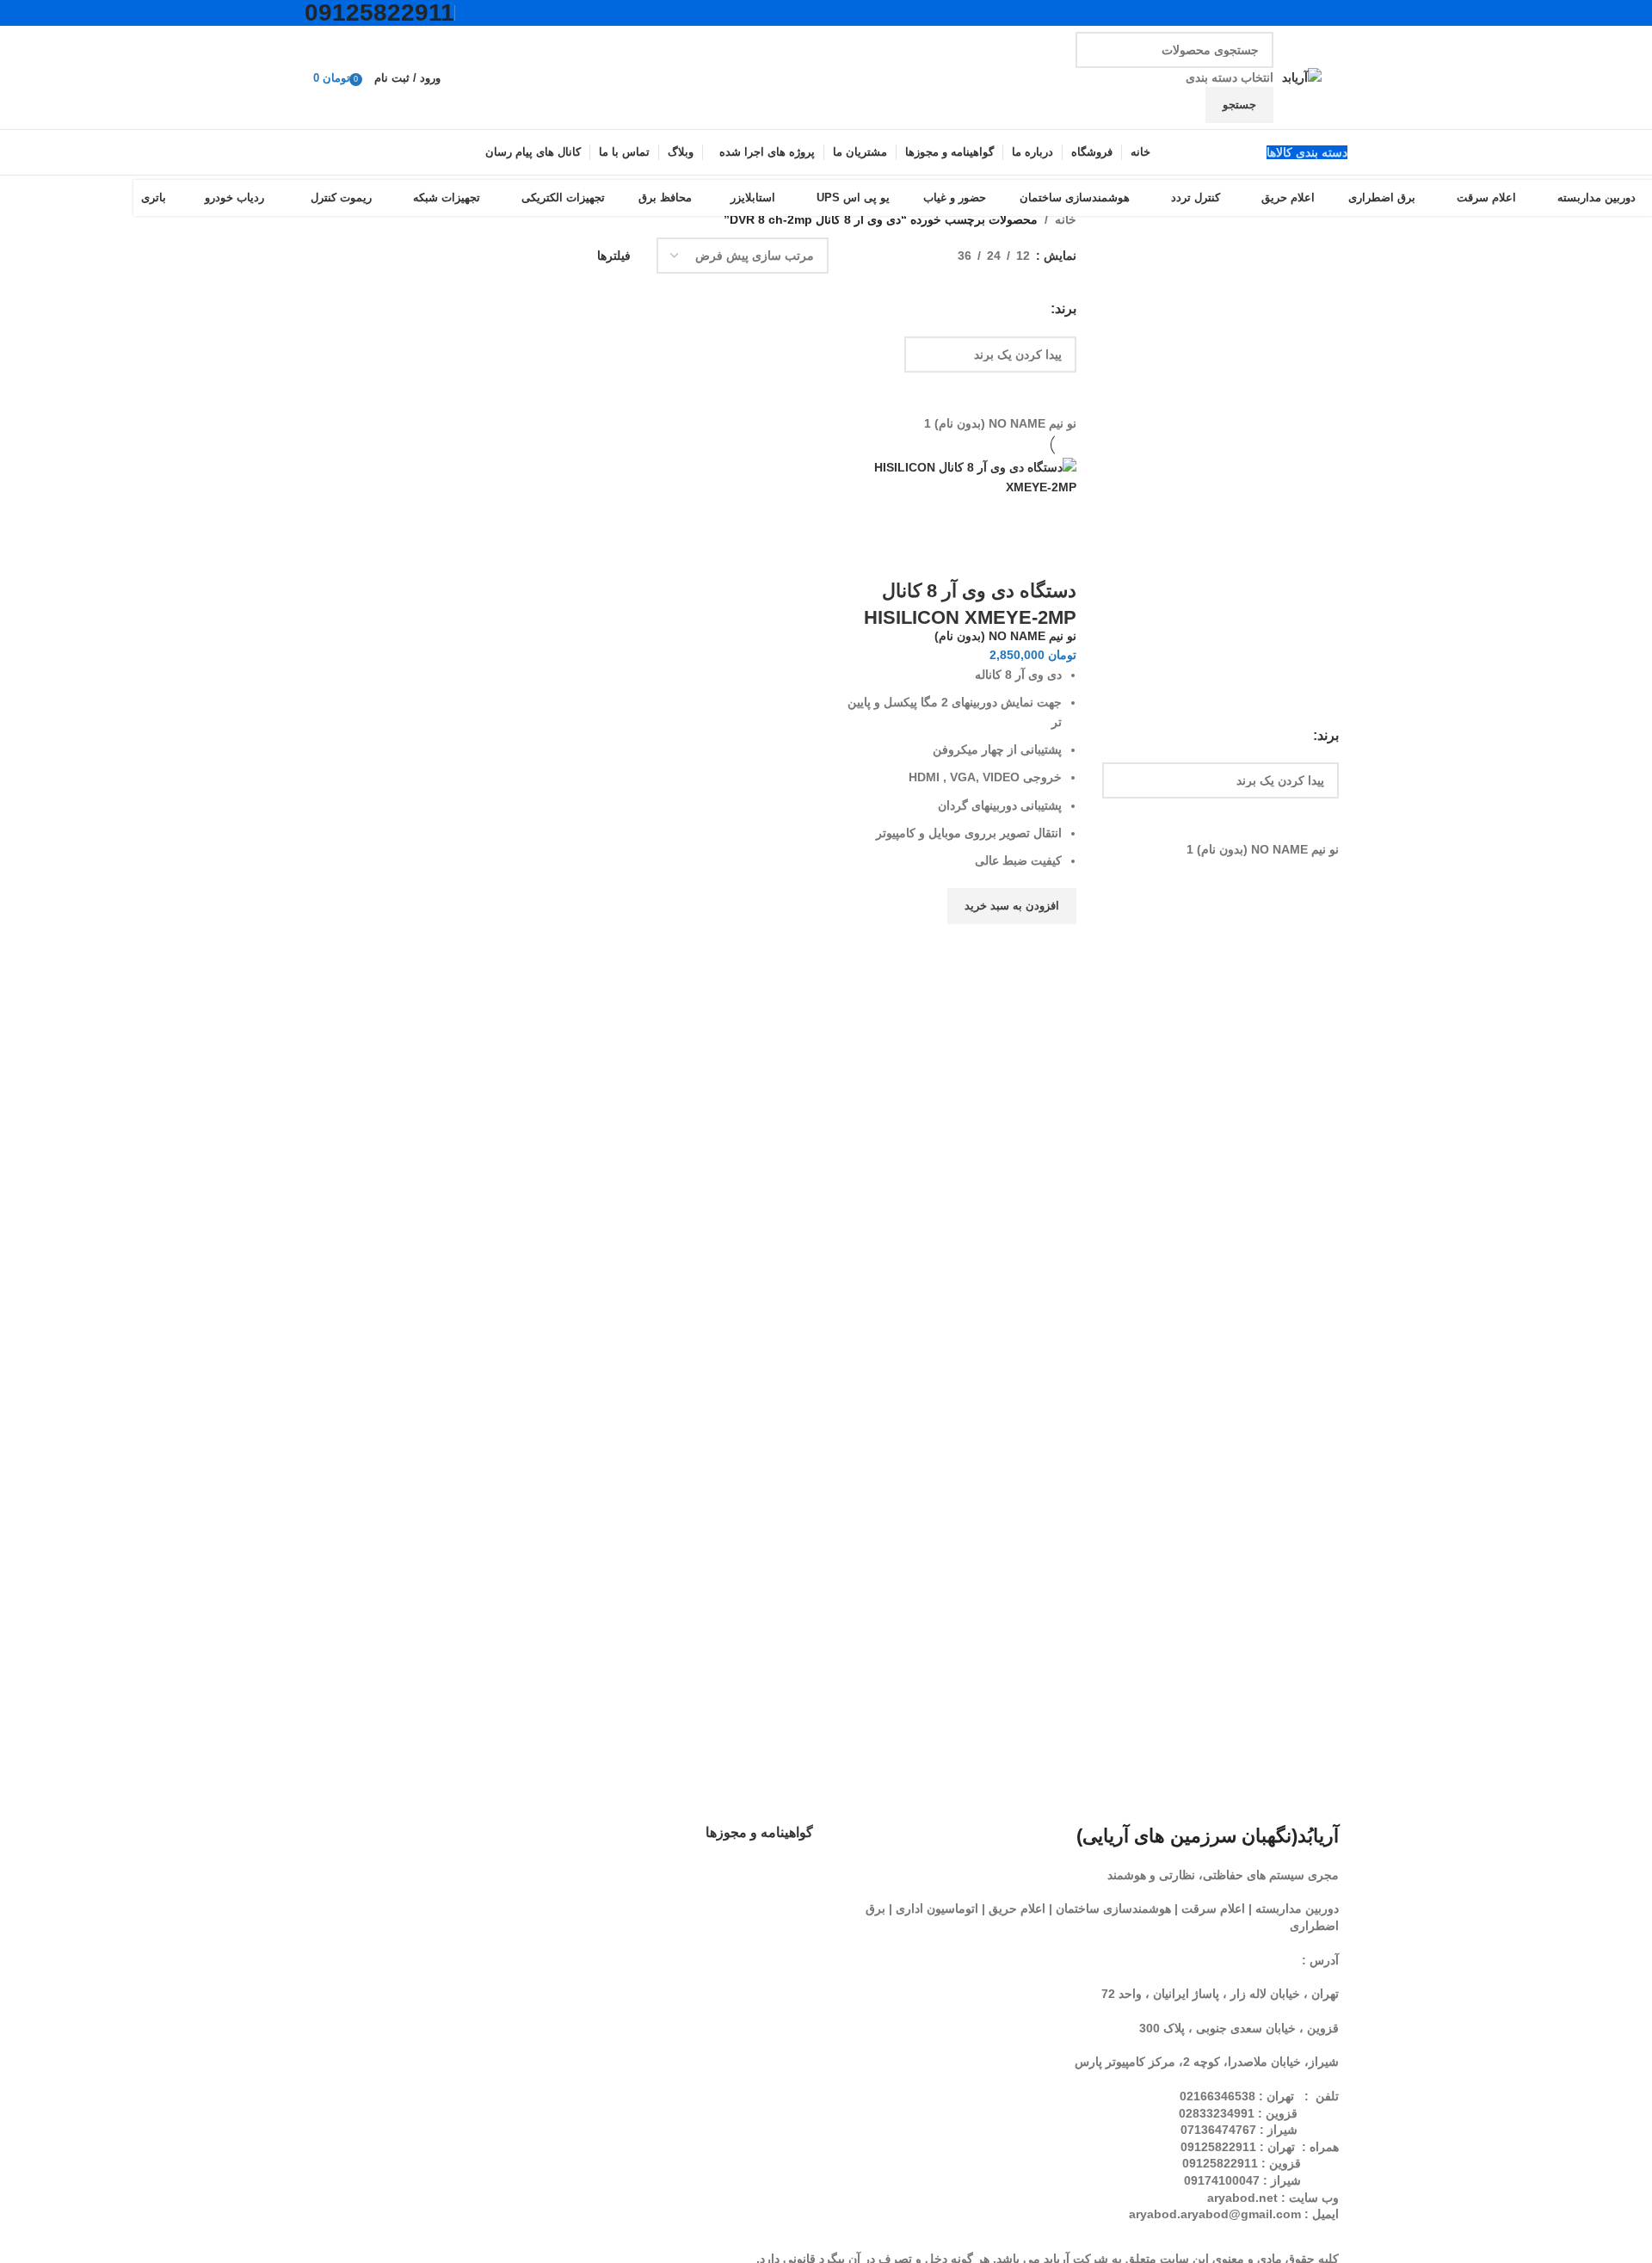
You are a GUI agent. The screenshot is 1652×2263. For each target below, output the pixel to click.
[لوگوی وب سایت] (1302, 77)
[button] (1012, 906)
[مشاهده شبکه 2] (918, 256)
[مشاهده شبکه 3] (890, 256)
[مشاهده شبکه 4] (863, 256)
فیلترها (614, 256)
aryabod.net (1242, 2198)
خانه (1066, 219)
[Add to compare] (1055, 557)
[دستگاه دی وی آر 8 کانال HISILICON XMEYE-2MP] (958, 476)
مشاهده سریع (1055, 946)
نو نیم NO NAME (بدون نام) (1005, 636)
